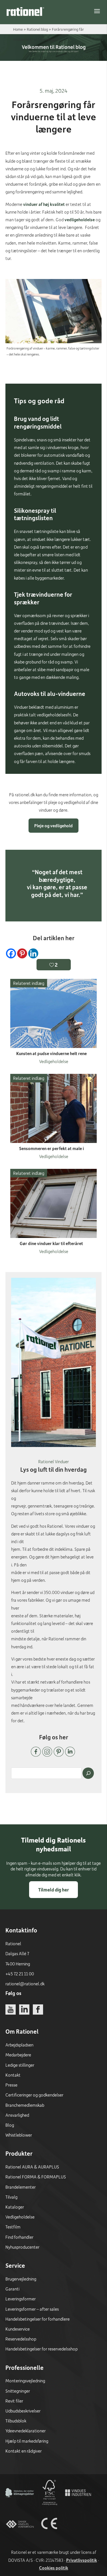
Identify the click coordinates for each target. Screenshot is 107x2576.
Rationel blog (37, 29)
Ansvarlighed (17, 2115)
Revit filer (14, 2401)
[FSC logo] (49, 2505)
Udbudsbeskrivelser (23, 2411)
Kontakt (13, 2075)
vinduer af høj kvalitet (44, 204)
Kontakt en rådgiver (24, 2451)
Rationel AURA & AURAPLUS (32, 2167)
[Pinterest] (22, 953)
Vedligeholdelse (20, 2217)
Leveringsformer (21, 2299)
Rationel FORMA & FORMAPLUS (36, 2177)
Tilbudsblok (16, 2421)
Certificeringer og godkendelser (34, 2095)
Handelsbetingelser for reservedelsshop (42, 2349)
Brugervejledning (21, 2279)
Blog (10, 2125)
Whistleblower (19, 2135)
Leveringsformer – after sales (32, 2309)
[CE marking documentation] (49, 2536)
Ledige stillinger (20, 2065)
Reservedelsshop (21, 2339)
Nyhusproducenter (22, 2247)
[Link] (25, 11)
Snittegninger (18, 2391)
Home (18, 29)
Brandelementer (21, 2187)
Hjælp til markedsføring (27, 2441)
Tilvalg (11, 2197)
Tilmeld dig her (53, 1890)
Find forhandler (19, 2237)
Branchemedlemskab (25, 2105)
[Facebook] (11, 953)
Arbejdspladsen (19, 2045)
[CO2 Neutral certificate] (20, 2505)
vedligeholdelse (80, 220)
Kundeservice (18, 2329)
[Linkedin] (33, 953)
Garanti (12, 2289)
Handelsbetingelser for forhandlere (38, 2319)
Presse (11, 2085)
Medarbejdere (18, 2055)
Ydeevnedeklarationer (26, 2431)
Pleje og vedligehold (53, 826)
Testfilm (13, 2227)
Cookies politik (54, 2568)
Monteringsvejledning (25, 2381)
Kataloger (15, 2207)
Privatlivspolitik (82, 2560)
